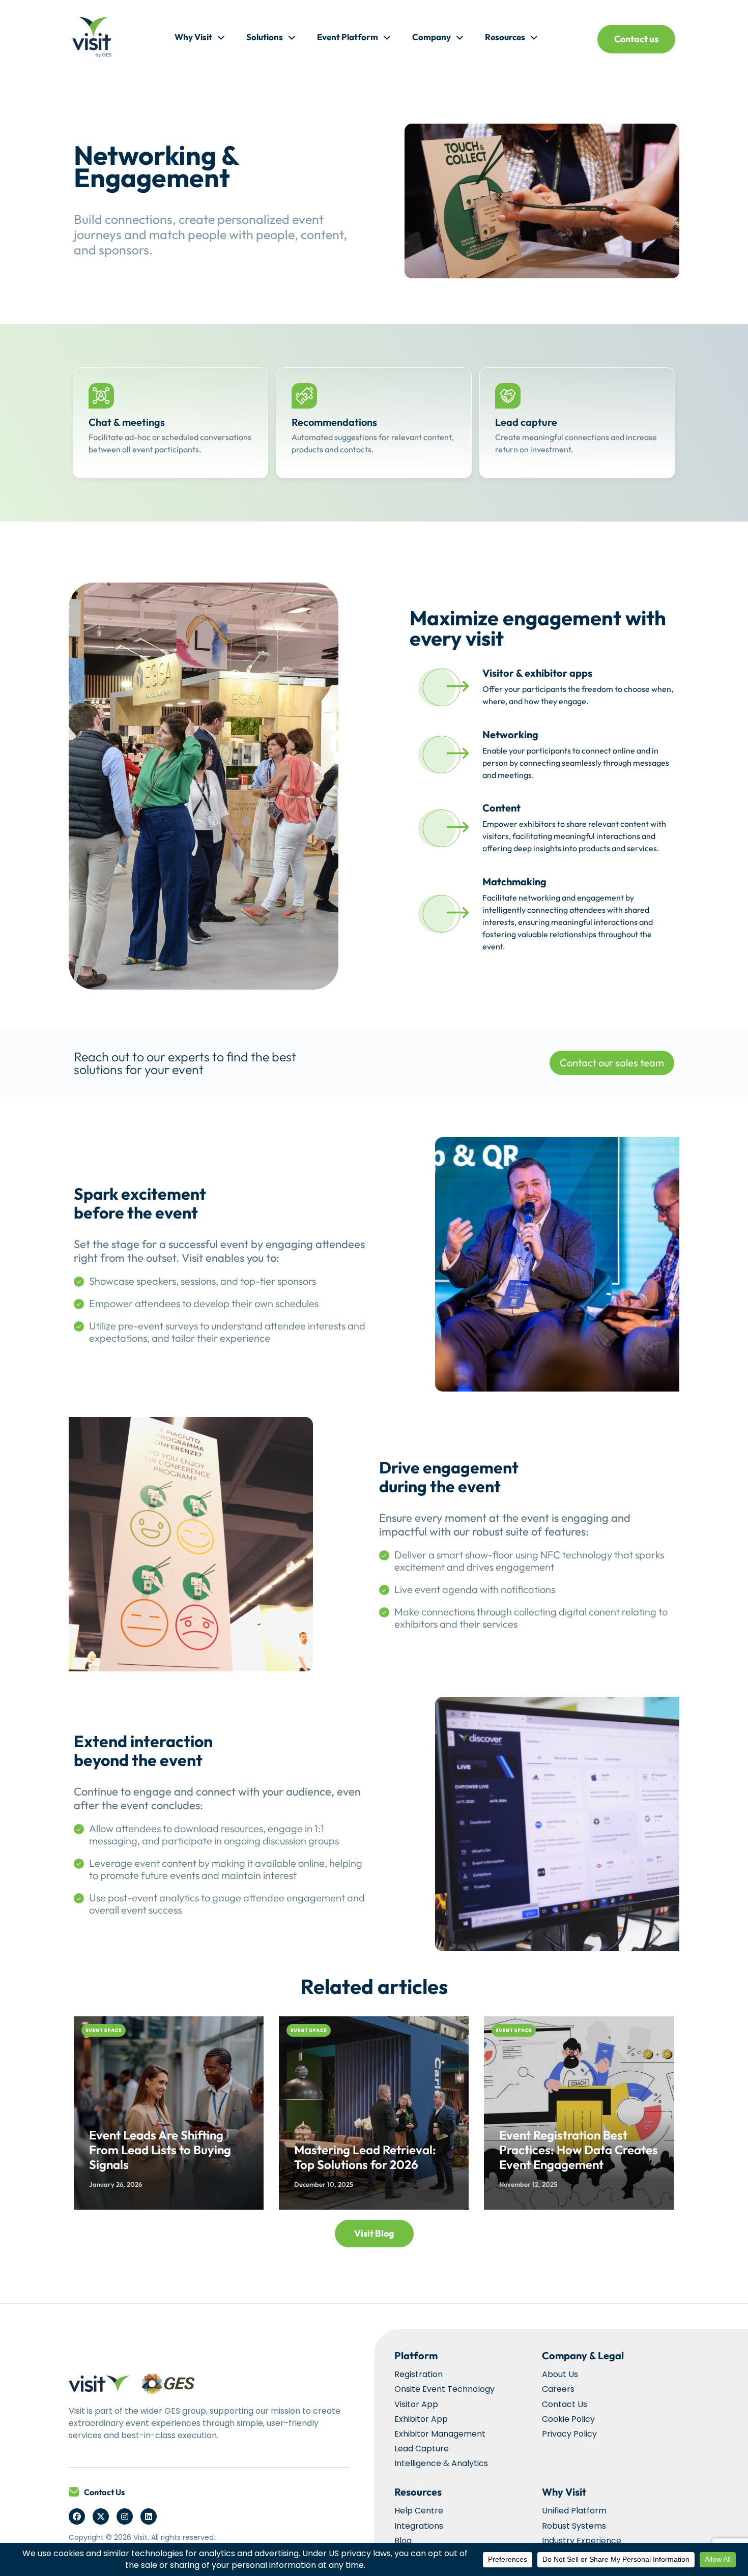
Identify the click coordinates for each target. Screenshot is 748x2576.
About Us (560, 2374)
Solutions (265, 37)
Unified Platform (574, 2511)
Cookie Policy (568, 2419)
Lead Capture (422, 2449)
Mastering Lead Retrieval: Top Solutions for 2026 (365, 2157)
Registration (419, 2374)
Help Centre (419, 2511)
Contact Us (104, 2492)
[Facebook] (77, 2516)
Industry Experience (582, 2541)
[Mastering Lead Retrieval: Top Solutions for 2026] (374, 2113)
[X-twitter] (101, 2516)
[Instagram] (125, 2516)
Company (431, 37)
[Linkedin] (149, 2516)
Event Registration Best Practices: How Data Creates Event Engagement (579, 2150)
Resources (505, 37)
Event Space (104, 2030)
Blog (403, 2541)
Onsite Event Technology (444, 2389)
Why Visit (193, 37)
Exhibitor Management (440, 2434)
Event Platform (348, 37)
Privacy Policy (569, 2434)
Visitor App (416, 2404)
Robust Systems (574, 2526)
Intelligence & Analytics (441, 2463)
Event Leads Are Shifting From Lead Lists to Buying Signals (160, 2150)
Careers (558, 2389)
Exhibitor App (421, 2419)
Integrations (419, 2526)
